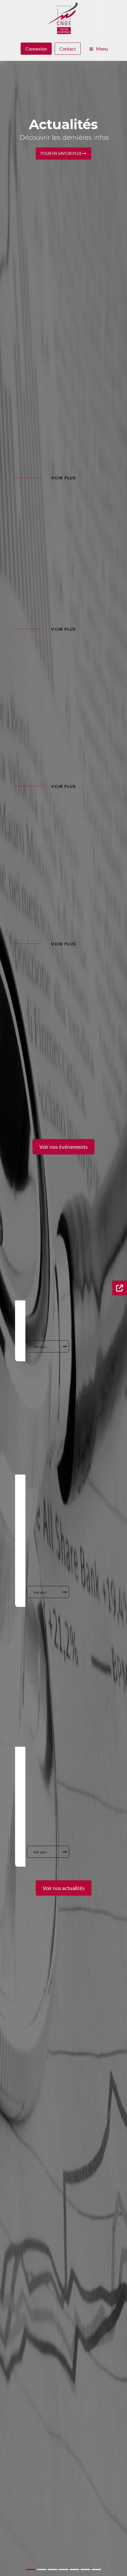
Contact (68, 49)
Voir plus (63, 478)
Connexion (36, 49)
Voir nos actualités (64, 1888)
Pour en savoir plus (62, 153)
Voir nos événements (63, 1147)
